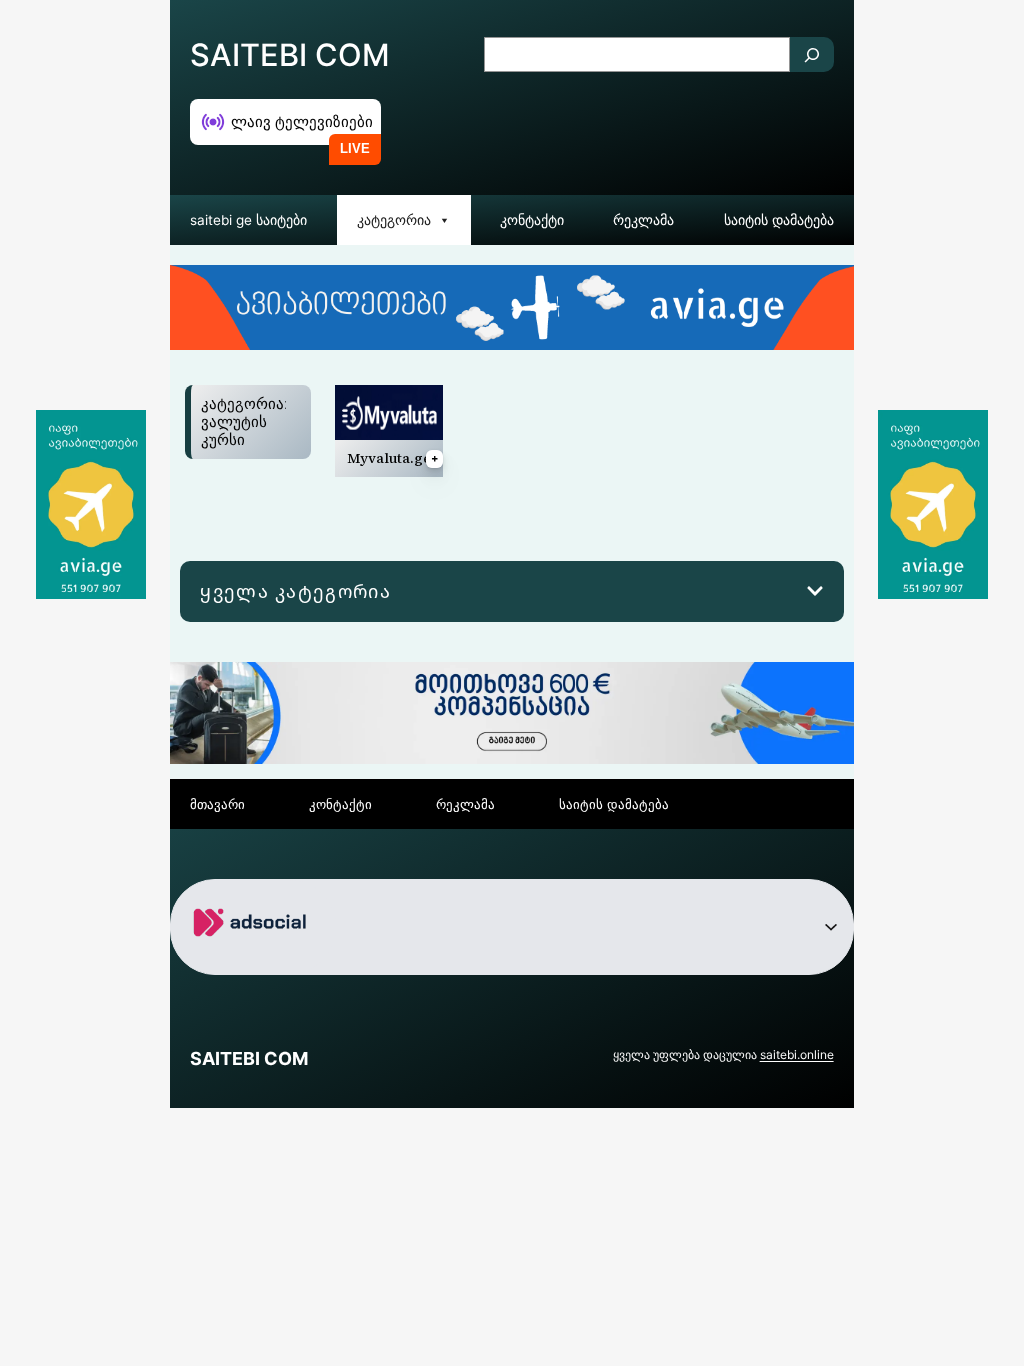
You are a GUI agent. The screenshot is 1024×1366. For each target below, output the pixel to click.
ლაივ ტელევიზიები (302, 121)
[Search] (812, 54)
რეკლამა (643, 220)
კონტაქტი (532, 220)
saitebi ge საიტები (248, 220)
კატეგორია (394, 220)
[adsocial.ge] (253, 958)
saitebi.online (797, 1054)
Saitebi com (290, 54)
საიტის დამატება (779, 220)
